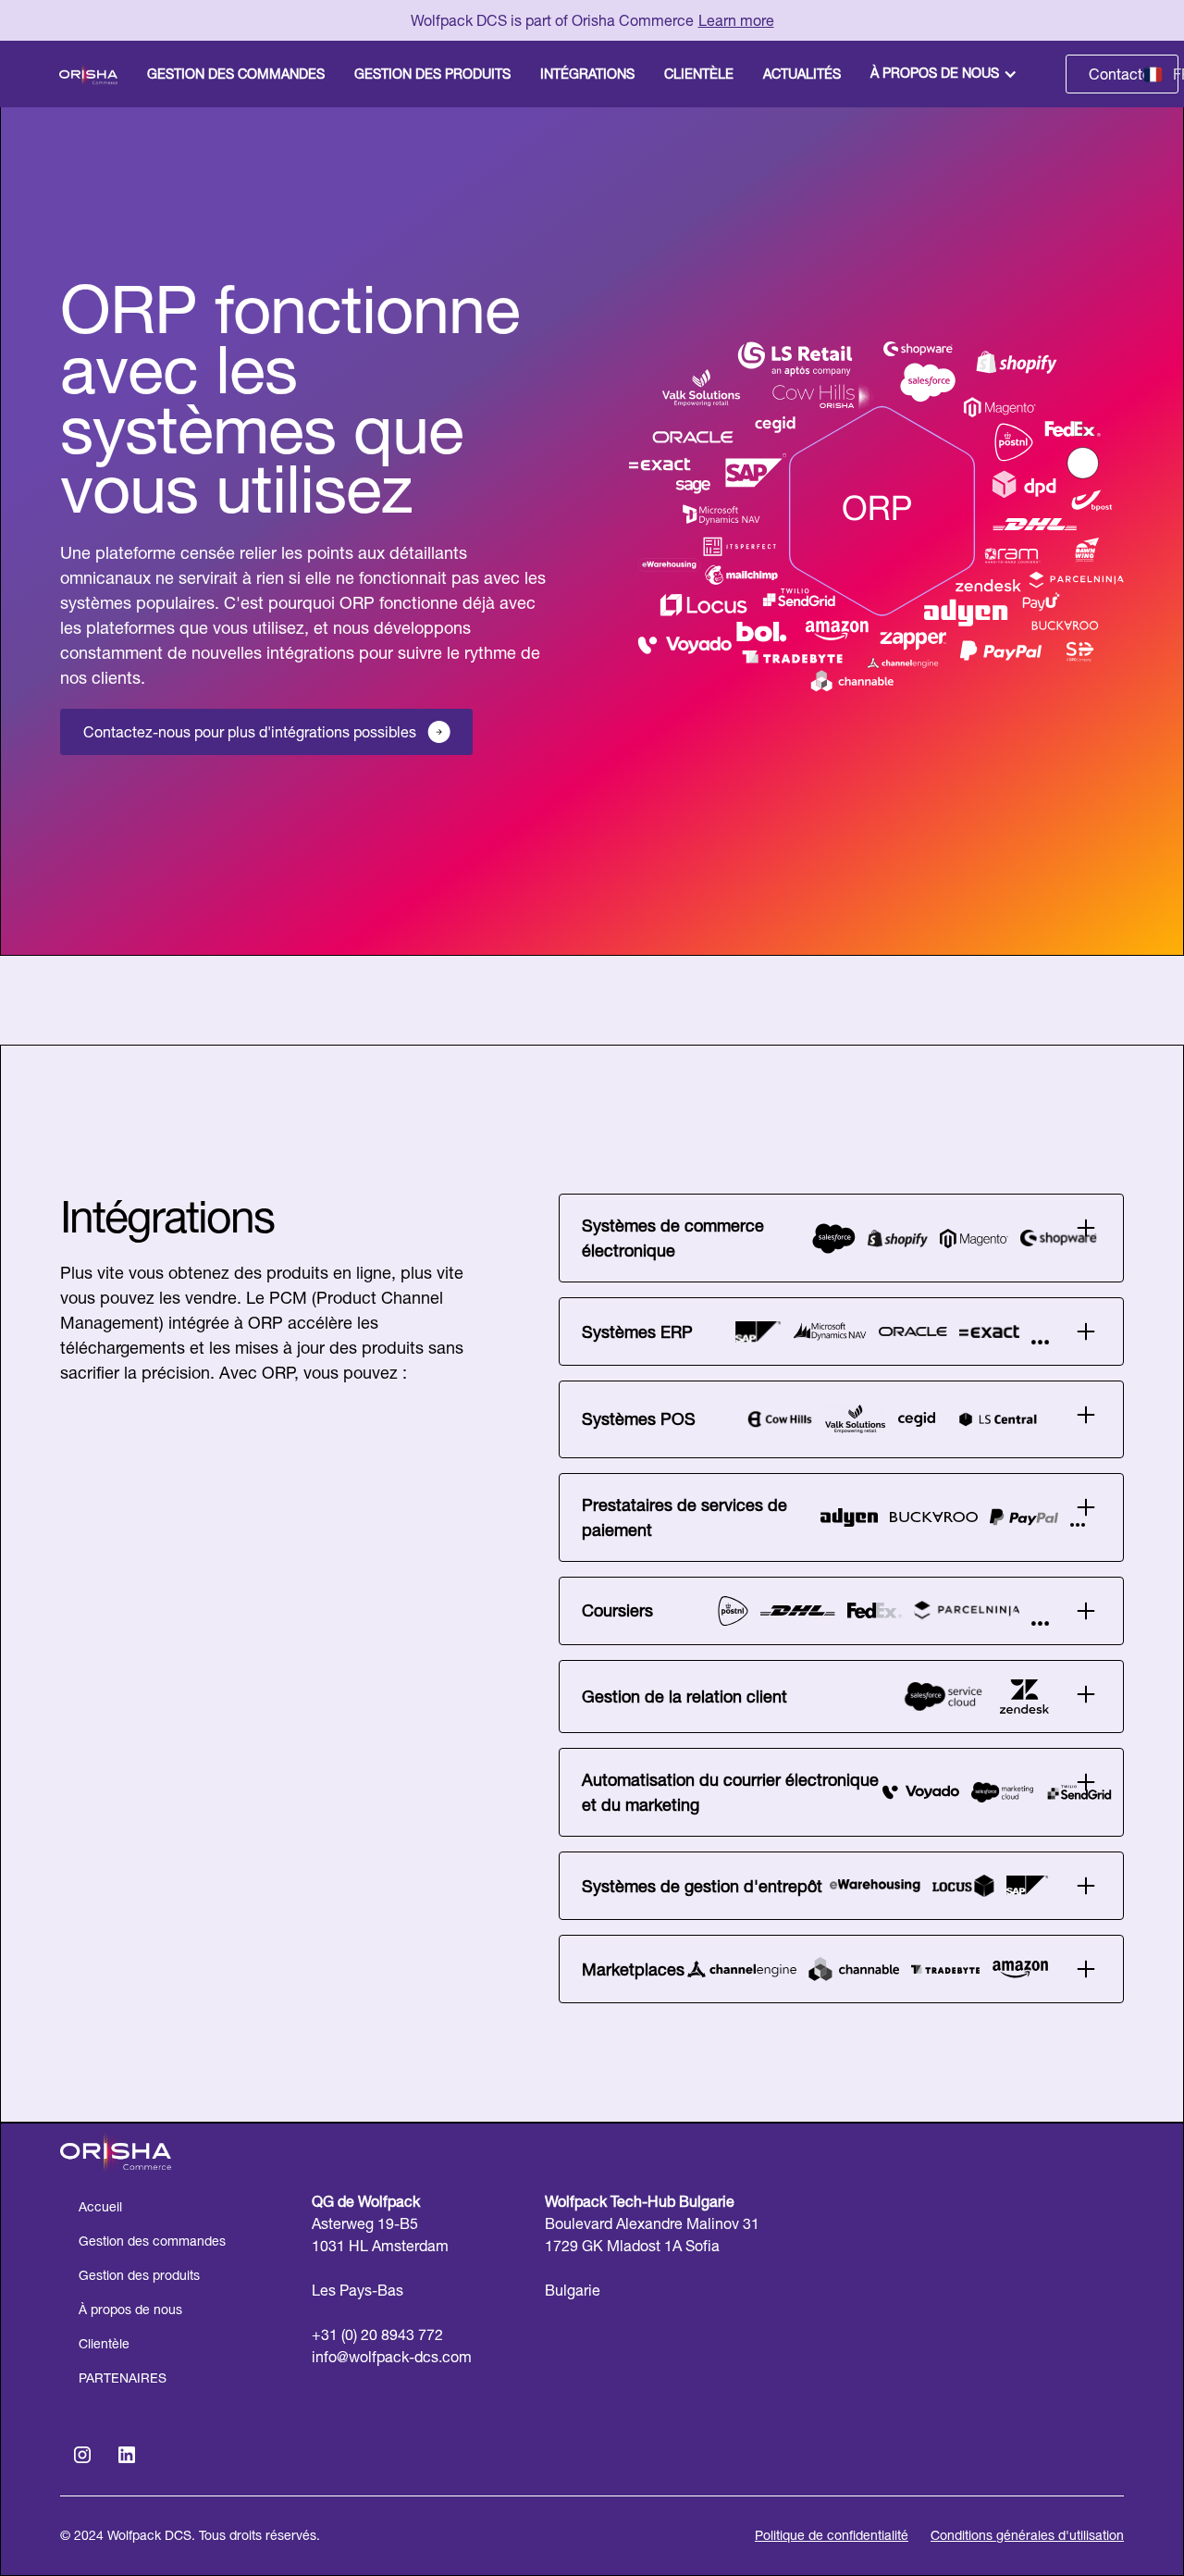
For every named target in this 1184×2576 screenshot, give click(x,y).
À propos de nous (935, 73)
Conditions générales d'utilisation (1027, 2535)
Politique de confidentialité (832, 2535)
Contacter (1122, 74)
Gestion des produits (139, 2275)
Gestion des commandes (152, 2241)
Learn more (736, 20)
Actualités (802, 74)
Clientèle (104, 2344)
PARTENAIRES (123, 2378)
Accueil (100, 2207)
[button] (946, 74)
